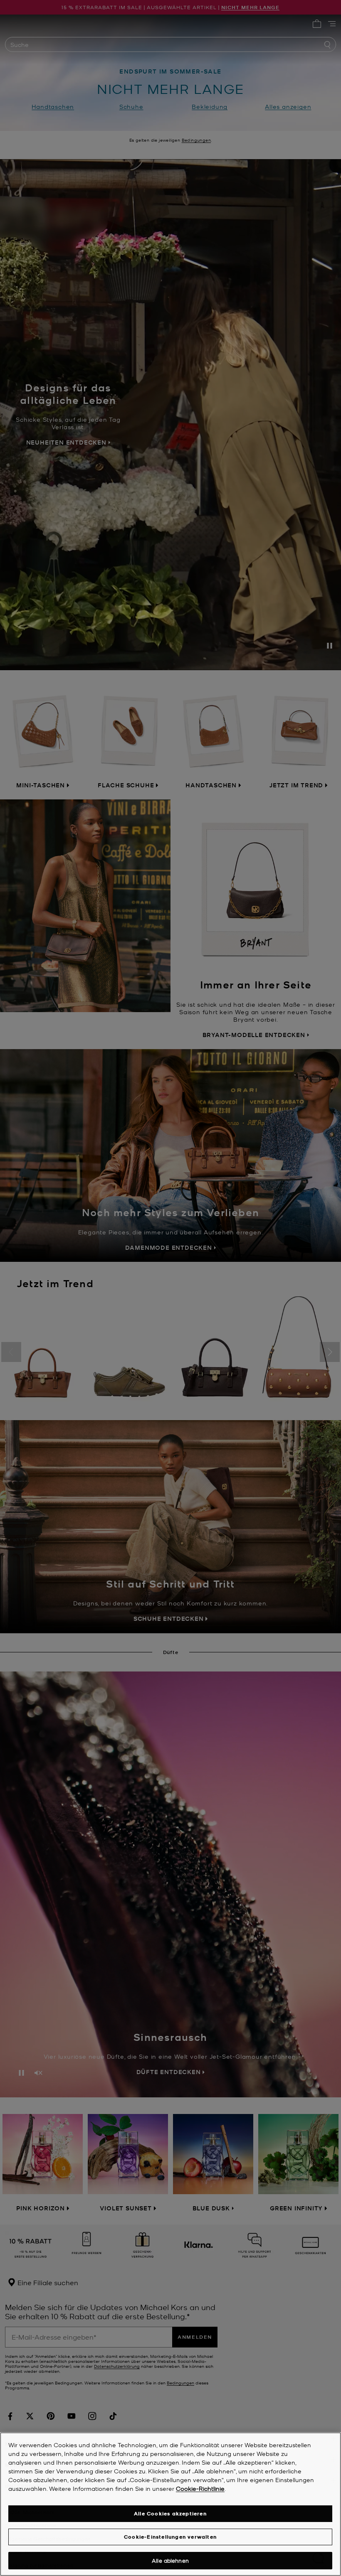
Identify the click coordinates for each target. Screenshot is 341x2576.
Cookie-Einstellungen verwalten (170, 2537)
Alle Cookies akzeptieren (170, 2513)
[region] (170, 2504)
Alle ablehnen (170, 2560)
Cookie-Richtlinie (200, 2488)
